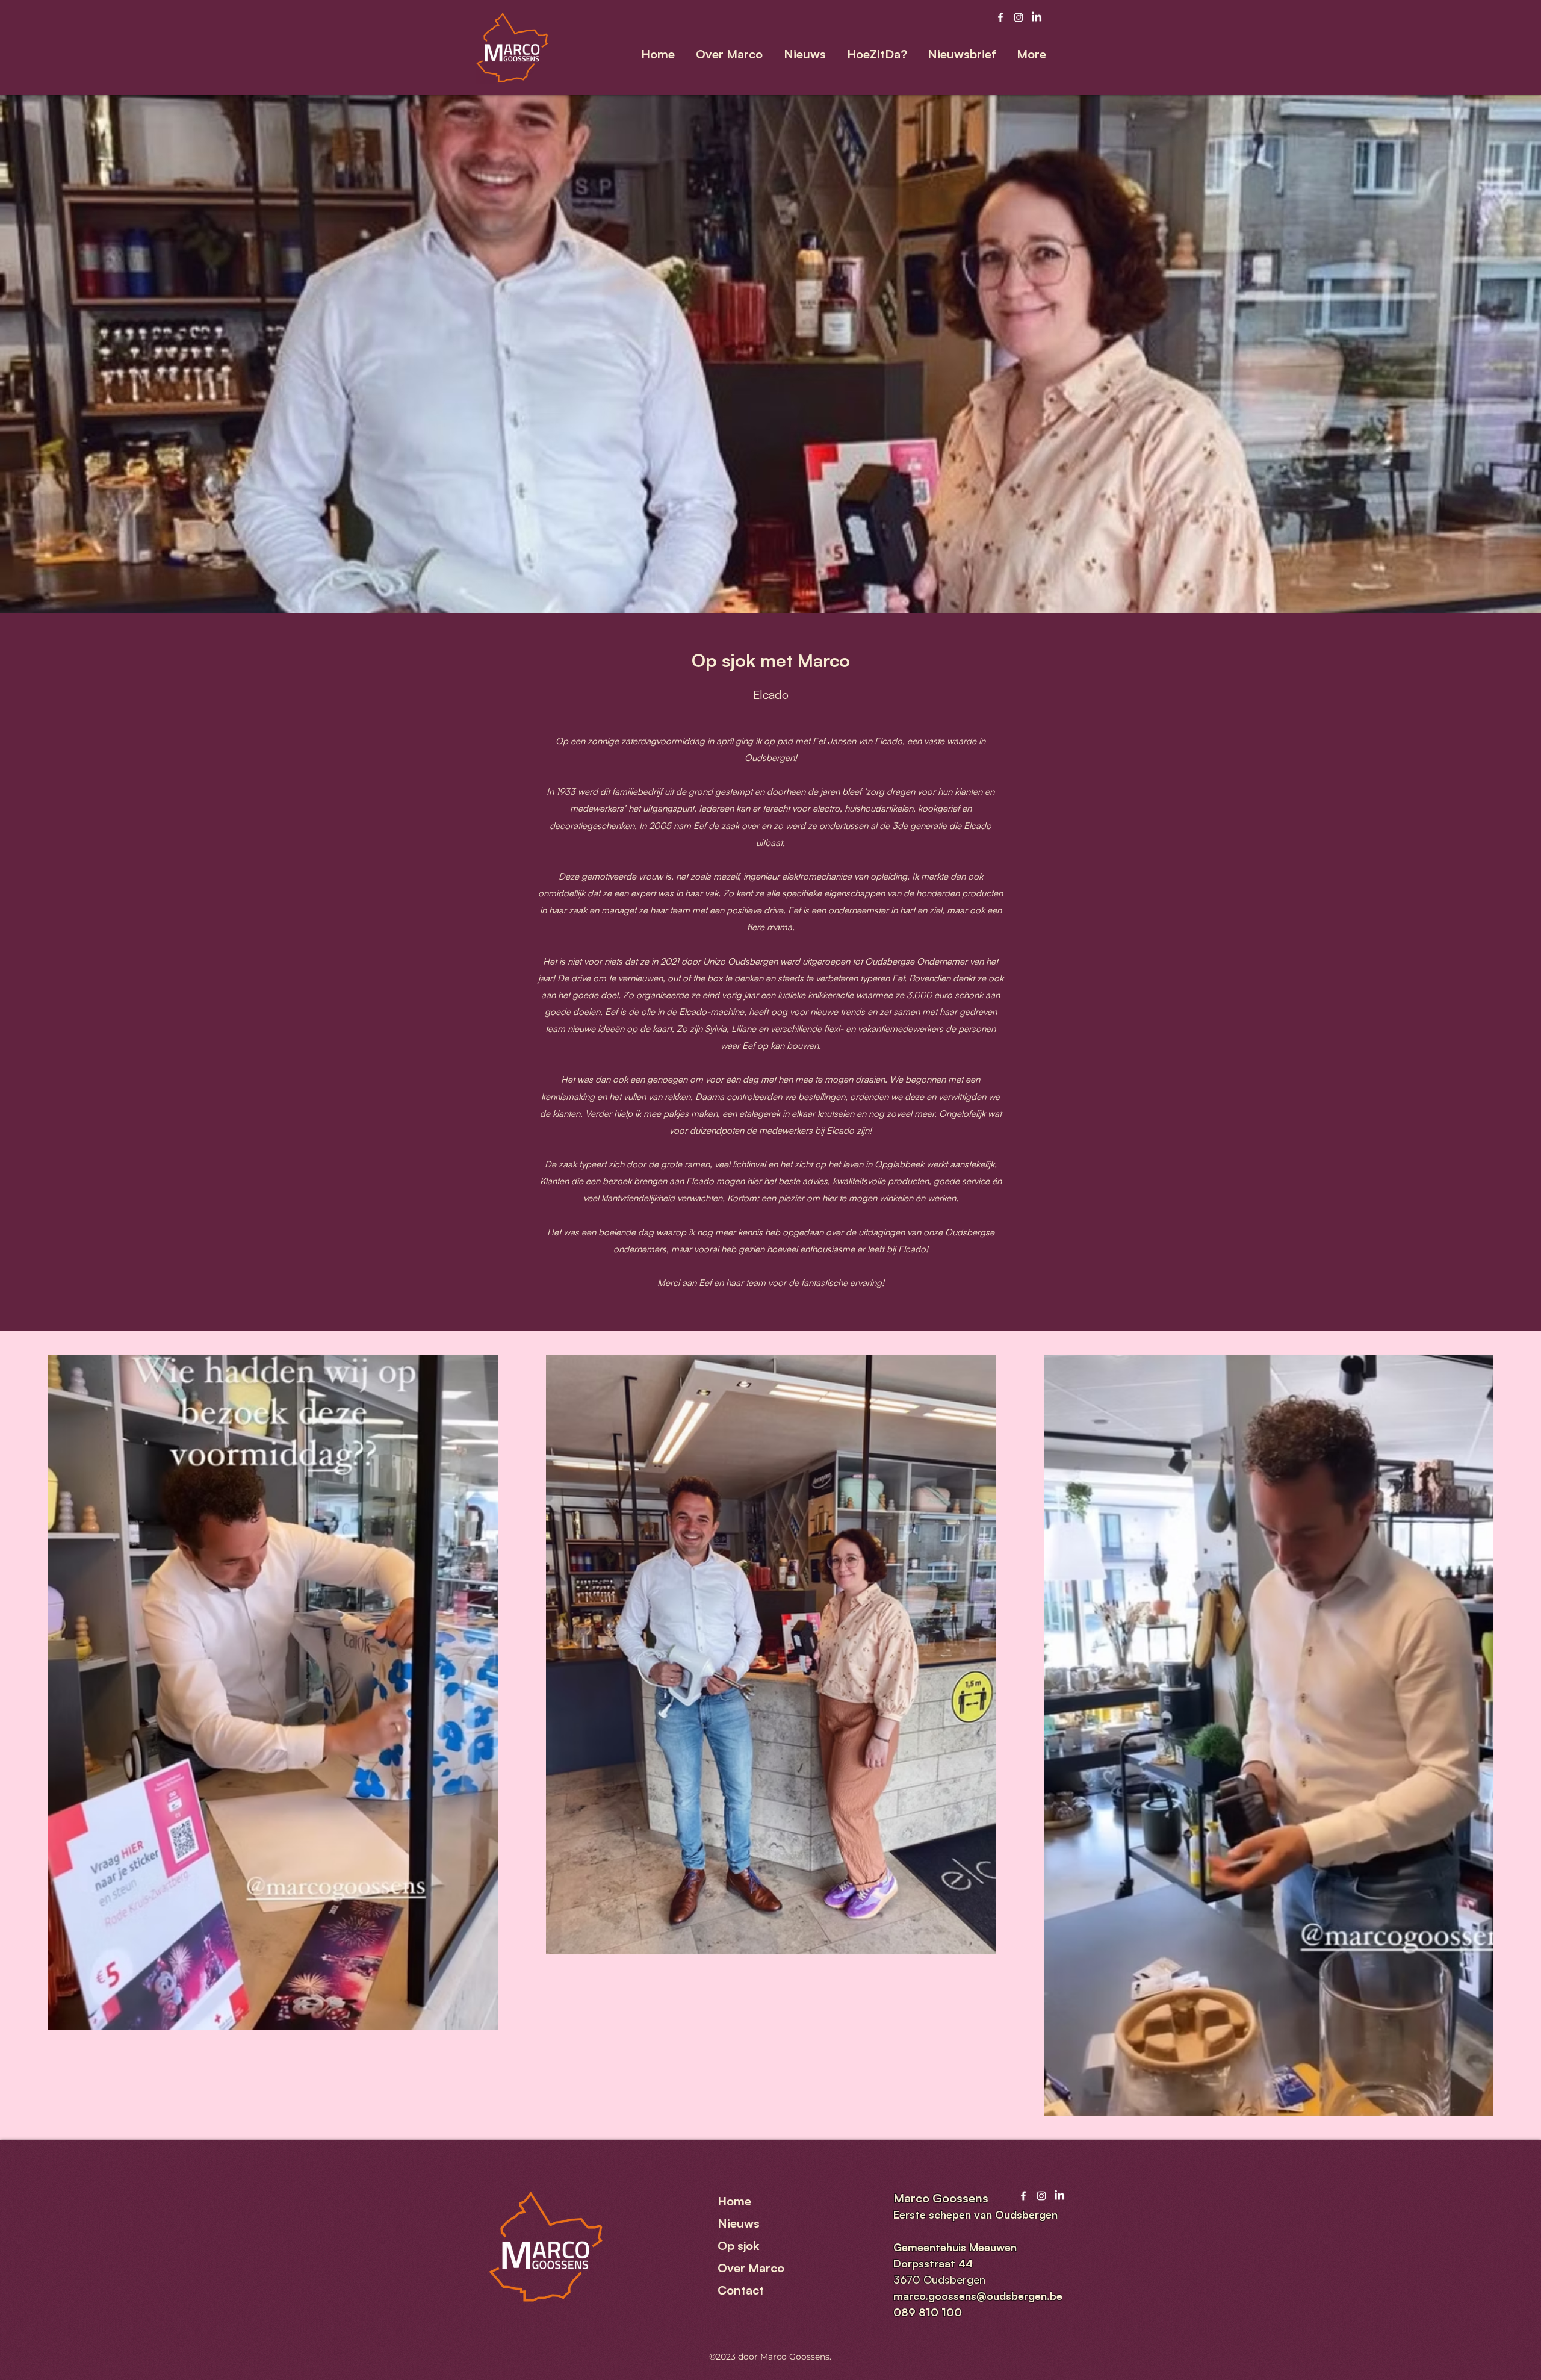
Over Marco (751, 2268)
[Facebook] (1000, 17)
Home (734, 2201)
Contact (741, 2290)
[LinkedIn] (1037, 17)
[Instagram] (1019, 17)
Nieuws (739, 2223)
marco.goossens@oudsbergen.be (978, 2296)
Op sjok (738, 2245)
